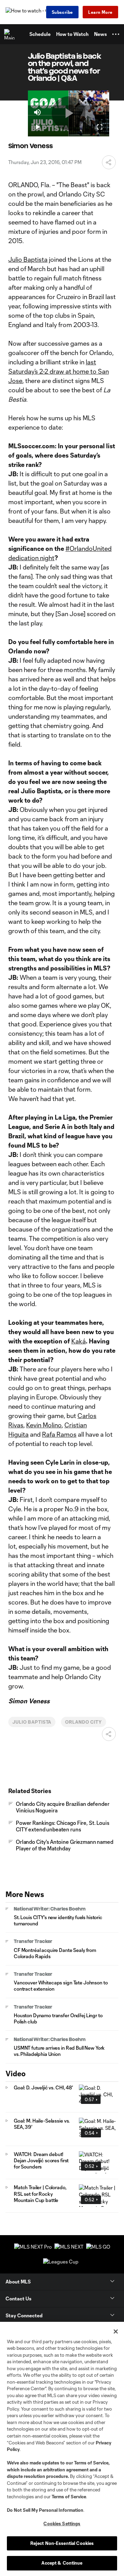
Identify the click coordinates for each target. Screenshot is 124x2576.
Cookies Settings (62, 2524)
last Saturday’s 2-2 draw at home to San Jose (59, 371)
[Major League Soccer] (11, 34)
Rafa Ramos (59, 1434)
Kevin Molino (44, 1425)
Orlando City (84, 1722)
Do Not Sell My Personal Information (45, 2510)
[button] (116, 34)
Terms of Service (91, 2463)
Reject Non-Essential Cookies (62, 2543)
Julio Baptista (28, 259)
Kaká (79, 1341)
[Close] (116, 2331)
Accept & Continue (62, 2563)
